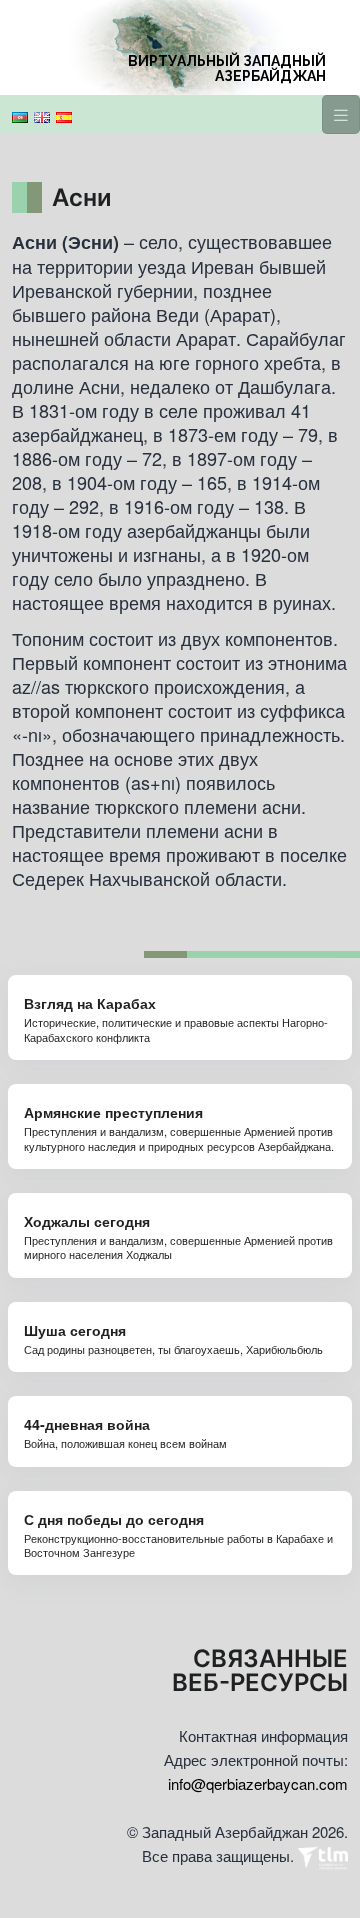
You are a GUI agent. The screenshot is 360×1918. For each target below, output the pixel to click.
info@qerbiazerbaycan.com (258, 1783)
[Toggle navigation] (341, 114)
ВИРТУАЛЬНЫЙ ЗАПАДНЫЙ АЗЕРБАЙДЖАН (227, 69)
